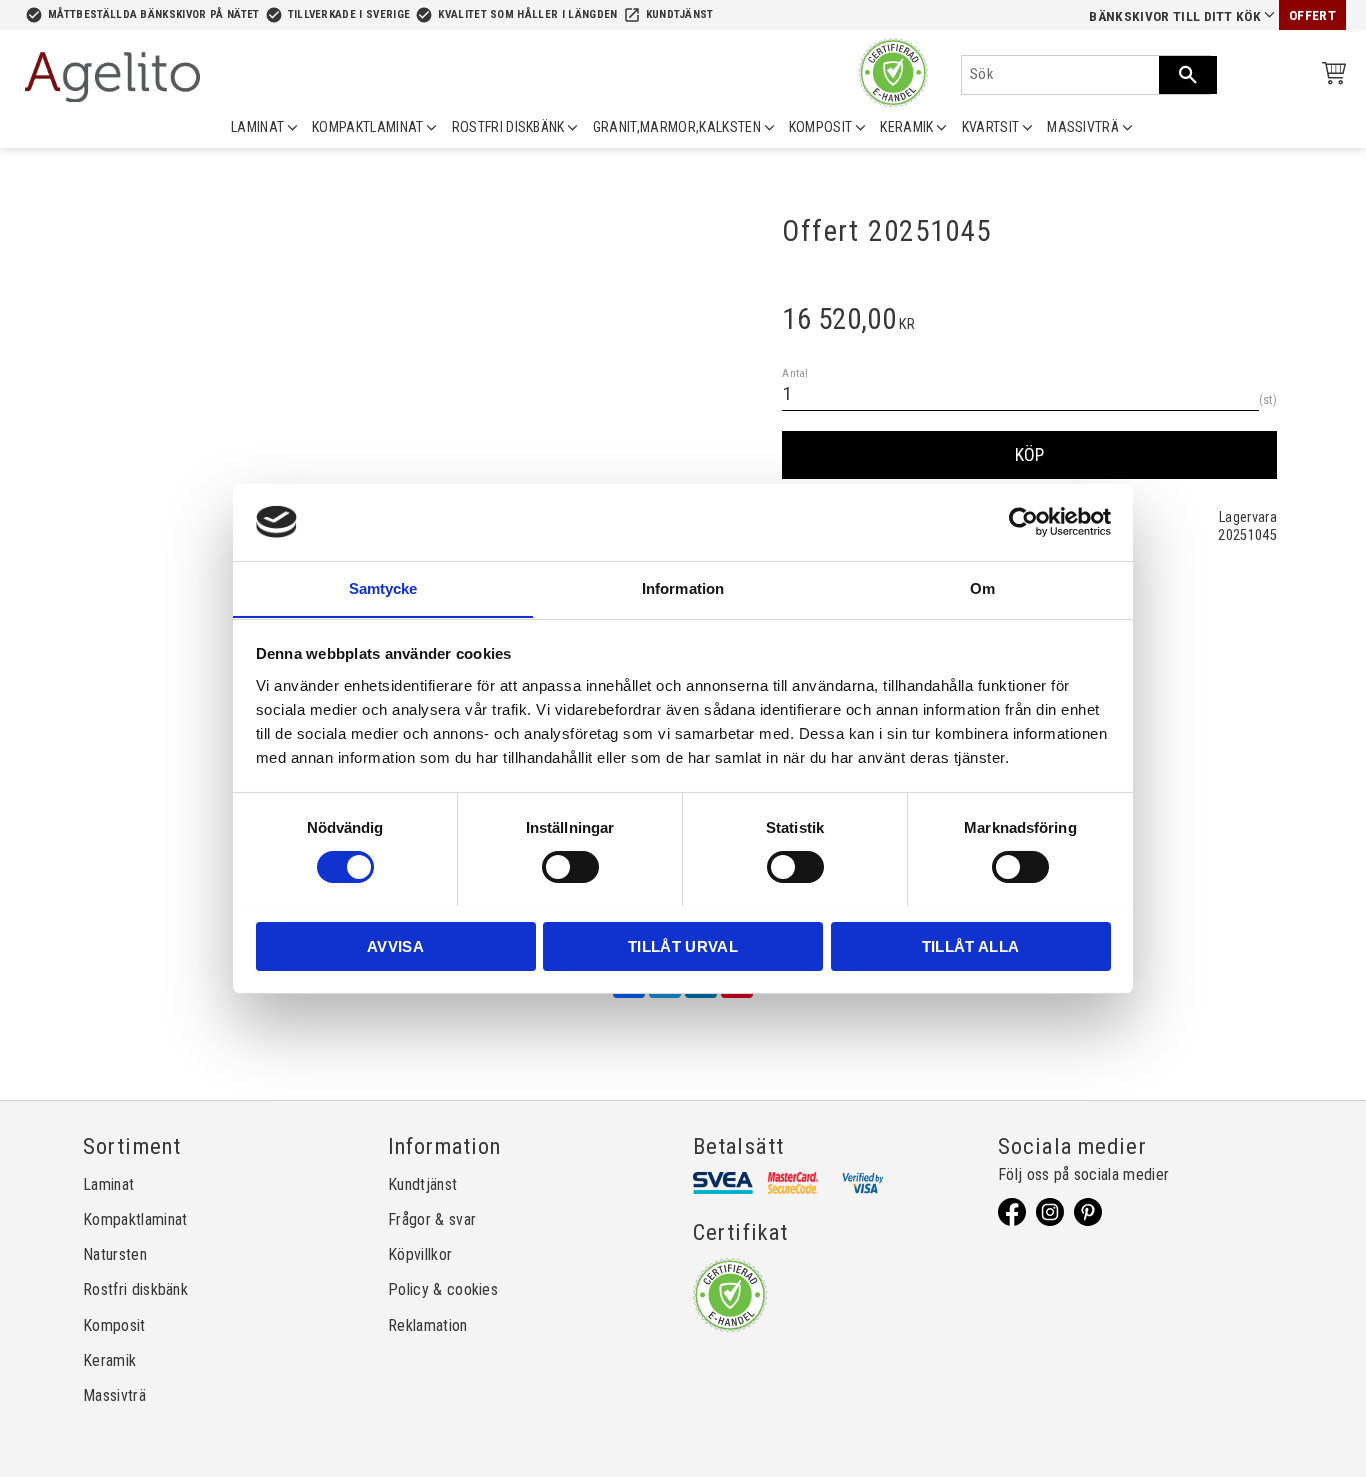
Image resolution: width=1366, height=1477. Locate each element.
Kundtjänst (680, 14)
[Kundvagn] (1330, 76)
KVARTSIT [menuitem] (991, 127)
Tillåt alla (971, 945)
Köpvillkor (420, 1254)
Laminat (108, 1184)
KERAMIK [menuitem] (906, 127)
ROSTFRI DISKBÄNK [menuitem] (508, 127)
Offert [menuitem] (1312, 15)
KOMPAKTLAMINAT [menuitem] (367, 127)
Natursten (115, 1254)
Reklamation (428, 1325)
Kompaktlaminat (135, 1219)
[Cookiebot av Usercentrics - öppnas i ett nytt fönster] (1023, 522)
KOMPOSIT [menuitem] (821, 127)
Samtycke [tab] (383, 587)
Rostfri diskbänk (135, 1289)
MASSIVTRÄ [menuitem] (1083, 127)
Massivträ (114, 1395)
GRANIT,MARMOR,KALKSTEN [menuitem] (677, 127)
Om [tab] (982, 587)
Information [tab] (683, 587)
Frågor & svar (432, 1219)
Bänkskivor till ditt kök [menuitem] (1175, 16)
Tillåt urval (683, 945)
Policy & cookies (443, 1289)
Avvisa (395, 945)
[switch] (570, 867)
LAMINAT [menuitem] (257, 127)
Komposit (114, 1325)
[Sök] (1188, 75)
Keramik (109, 1360)
